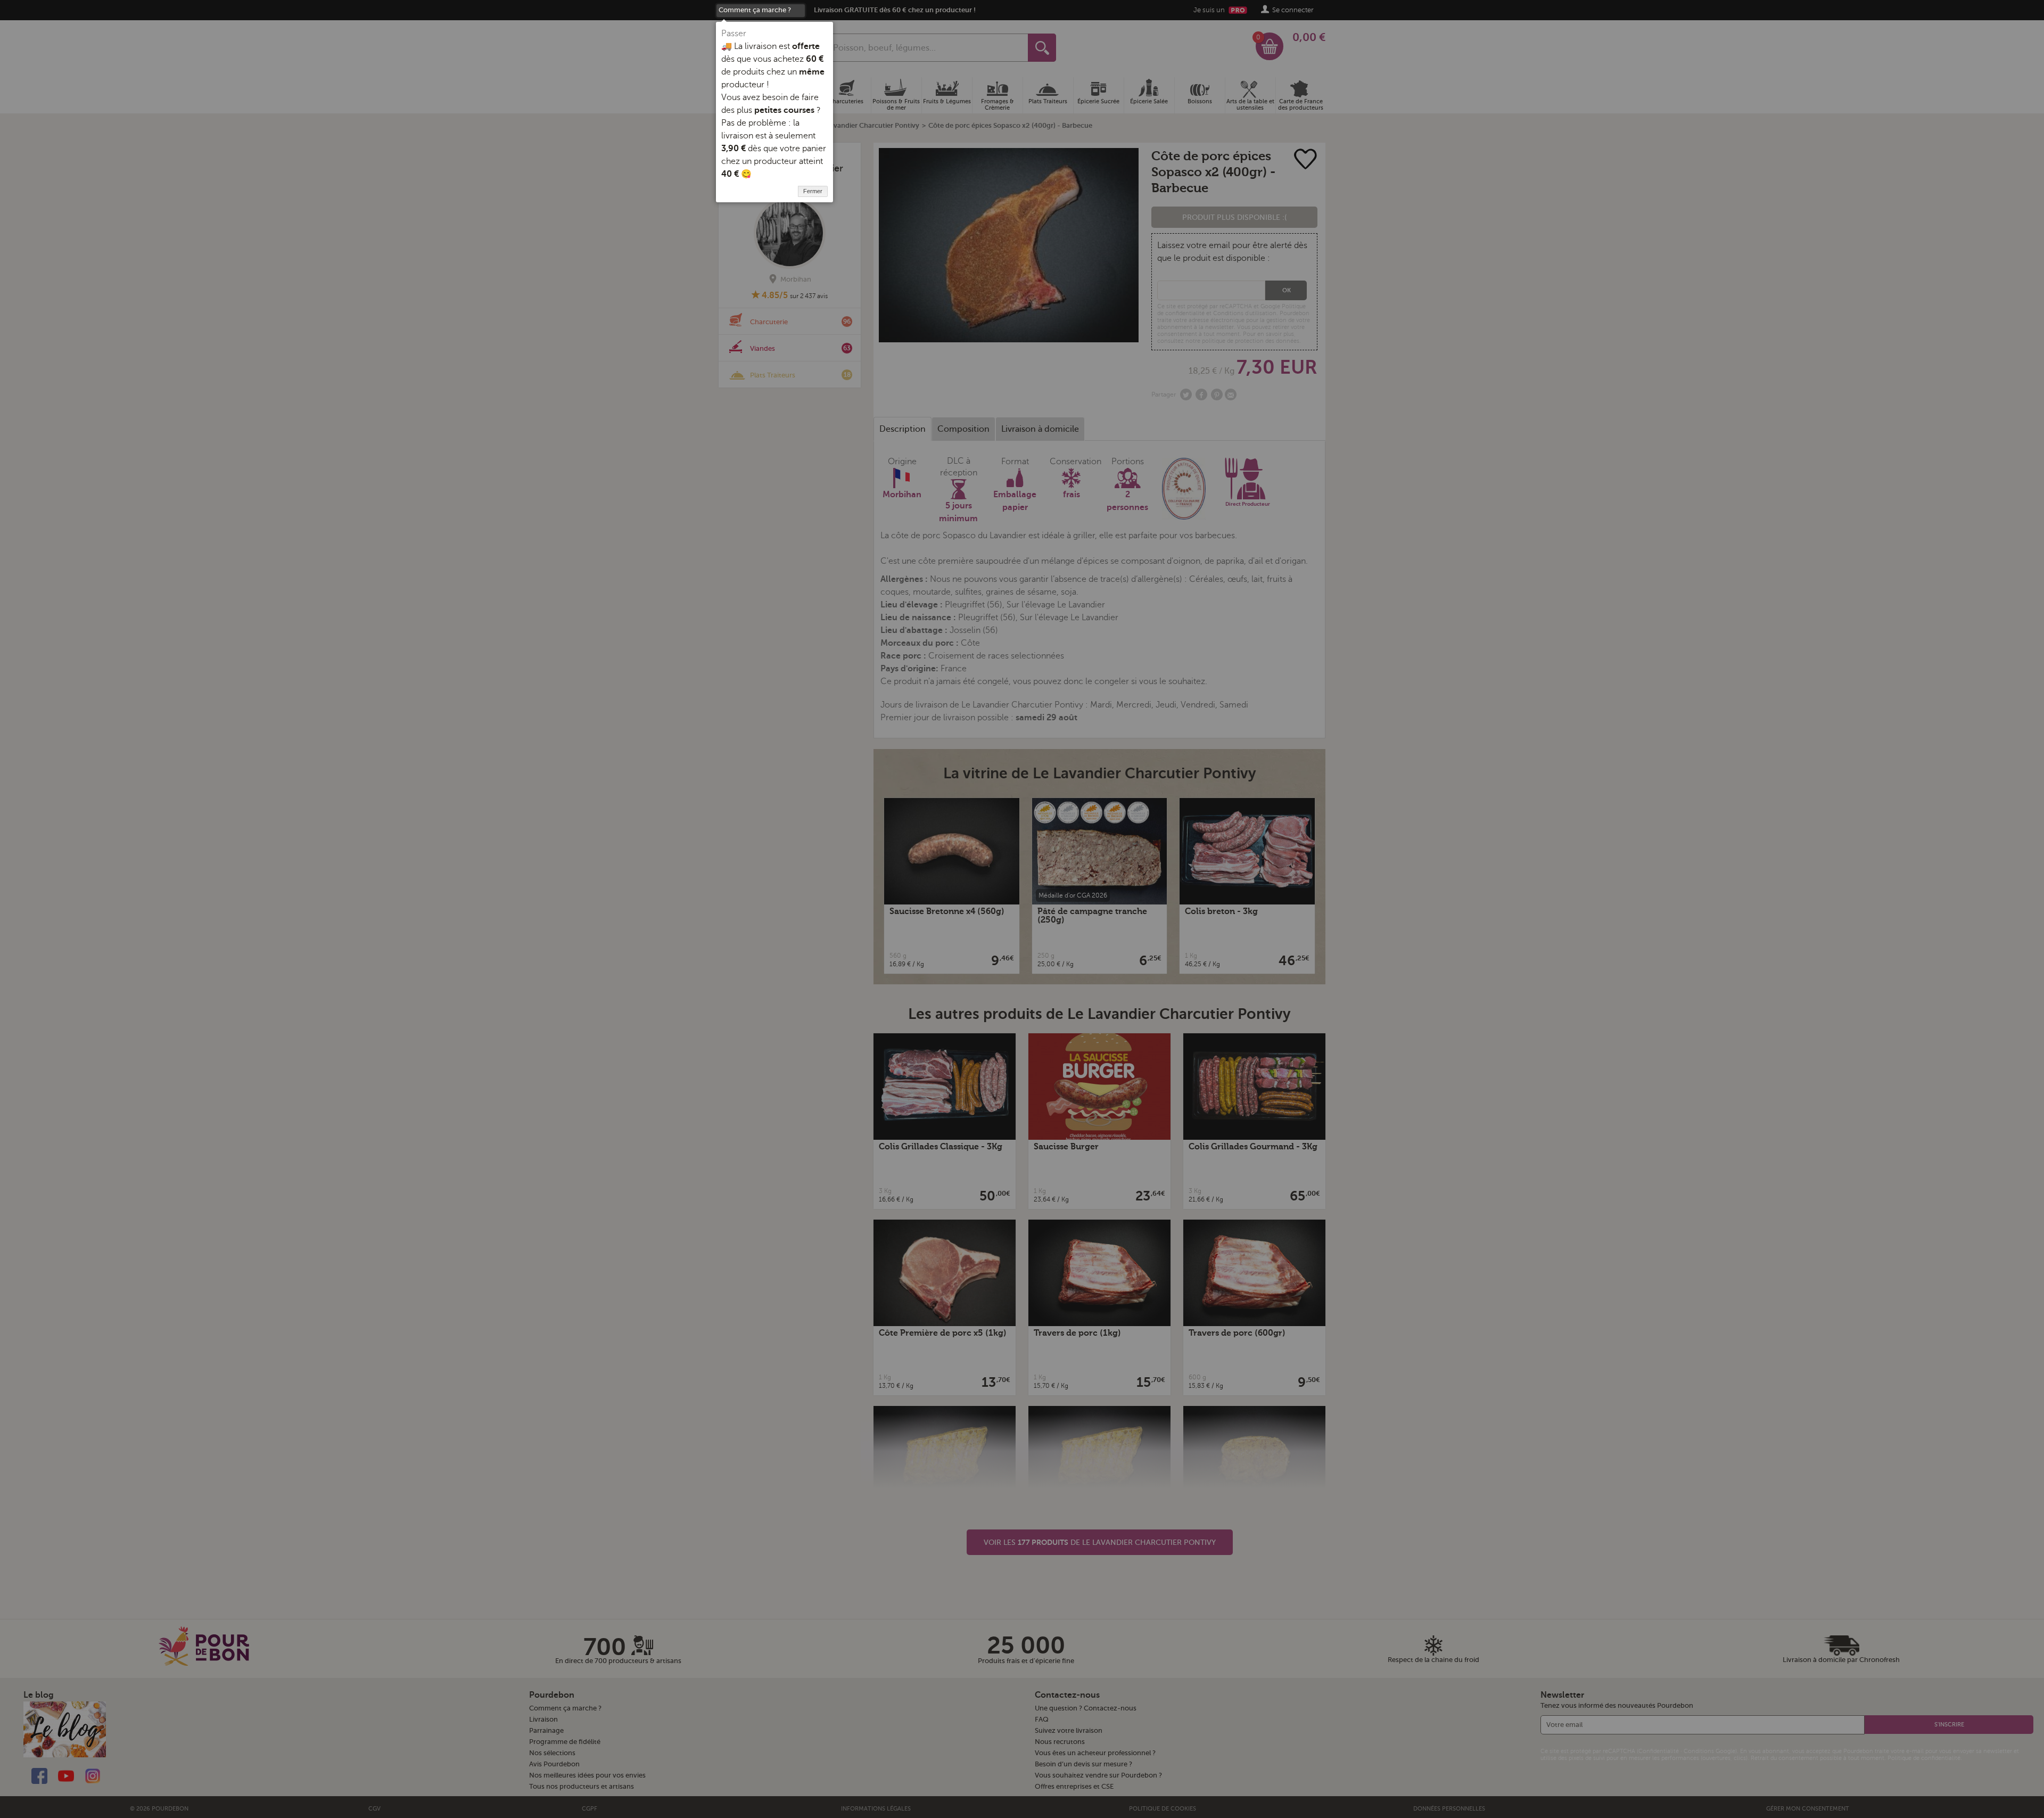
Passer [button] (734, 34)
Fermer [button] (813, 191)
